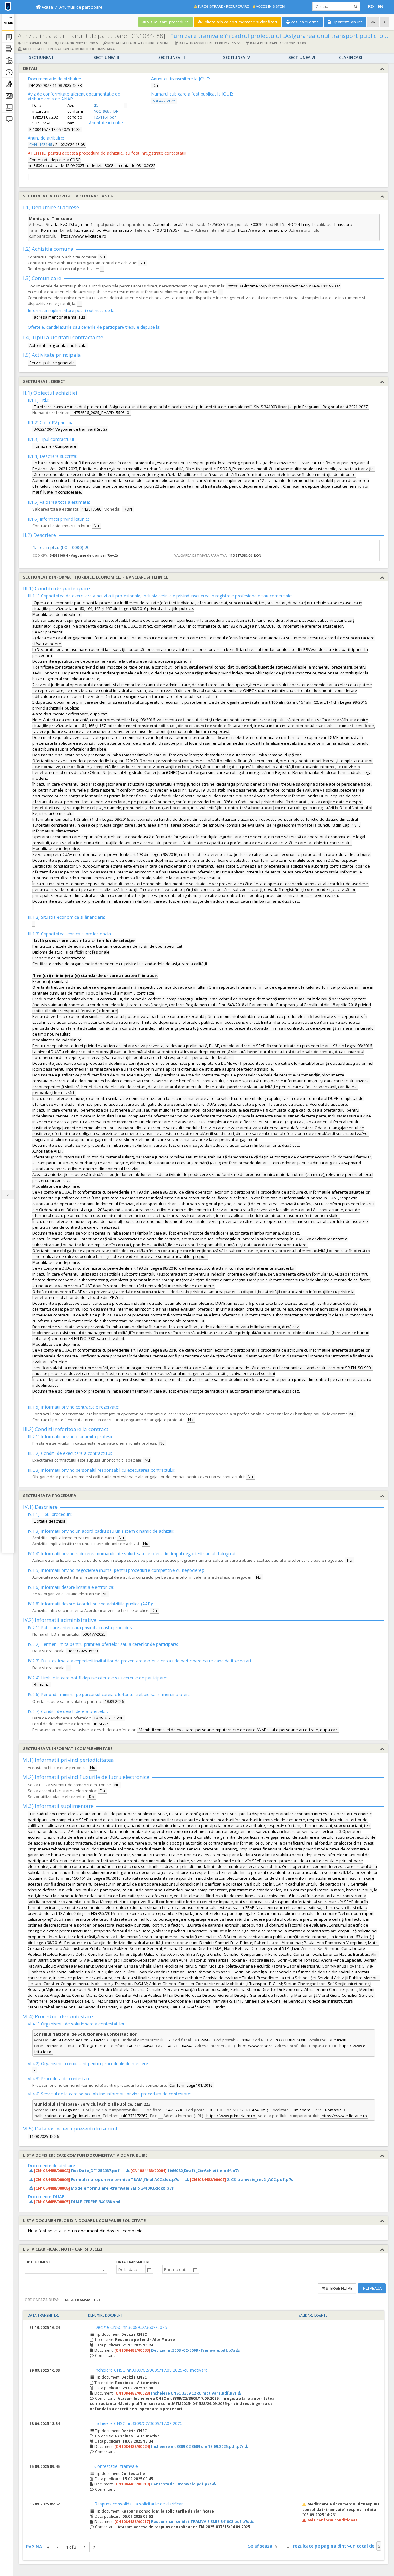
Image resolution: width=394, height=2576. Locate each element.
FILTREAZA (372, 2288)
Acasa (47, 7)
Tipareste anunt (347, 22)
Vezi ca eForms (304, 22)
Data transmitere (133, 2262)
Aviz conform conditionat (332, 2520)
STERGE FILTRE (339, 2288)
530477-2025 (164, 101)
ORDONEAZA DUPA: (42, 2300)
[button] (149, 2269)
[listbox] (66, 2269)
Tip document (38, 2262)
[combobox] (131, 2269)
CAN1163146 (41, 144)
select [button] (288, 2547)
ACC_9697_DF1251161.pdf (106, 114)
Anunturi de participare (81, 7)
